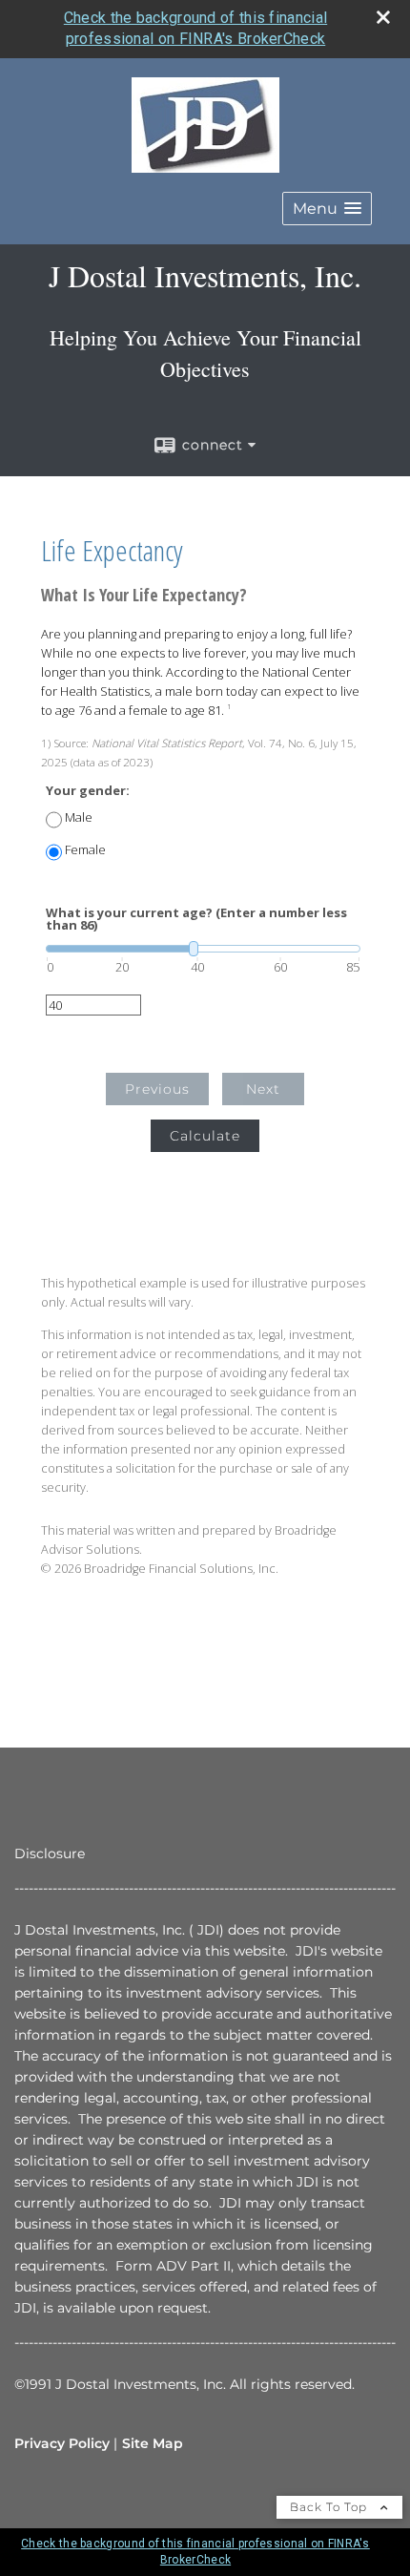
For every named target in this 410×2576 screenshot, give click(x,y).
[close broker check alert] (383, 17)
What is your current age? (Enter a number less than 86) (196, 919)
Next (263, 1089)
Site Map (153, 2443)
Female (85, 850)
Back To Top (330, 2507)
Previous (157, 1089)
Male (79, 817)
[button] (327, 209)
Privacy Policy (62, 2443)
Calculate (205, 1136)
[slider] (203, 949)
